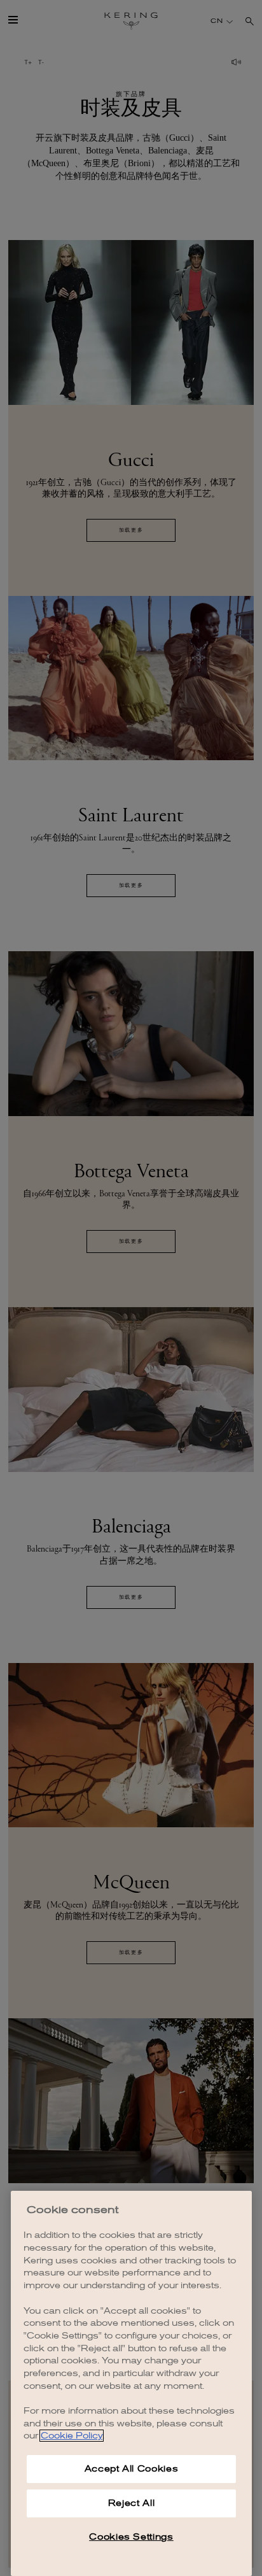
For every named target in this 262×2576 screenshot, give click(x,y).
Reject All (132, 2503)
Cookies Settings (131, 2537)
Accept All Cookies (132, 2469)
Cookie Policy (72, 2436)
